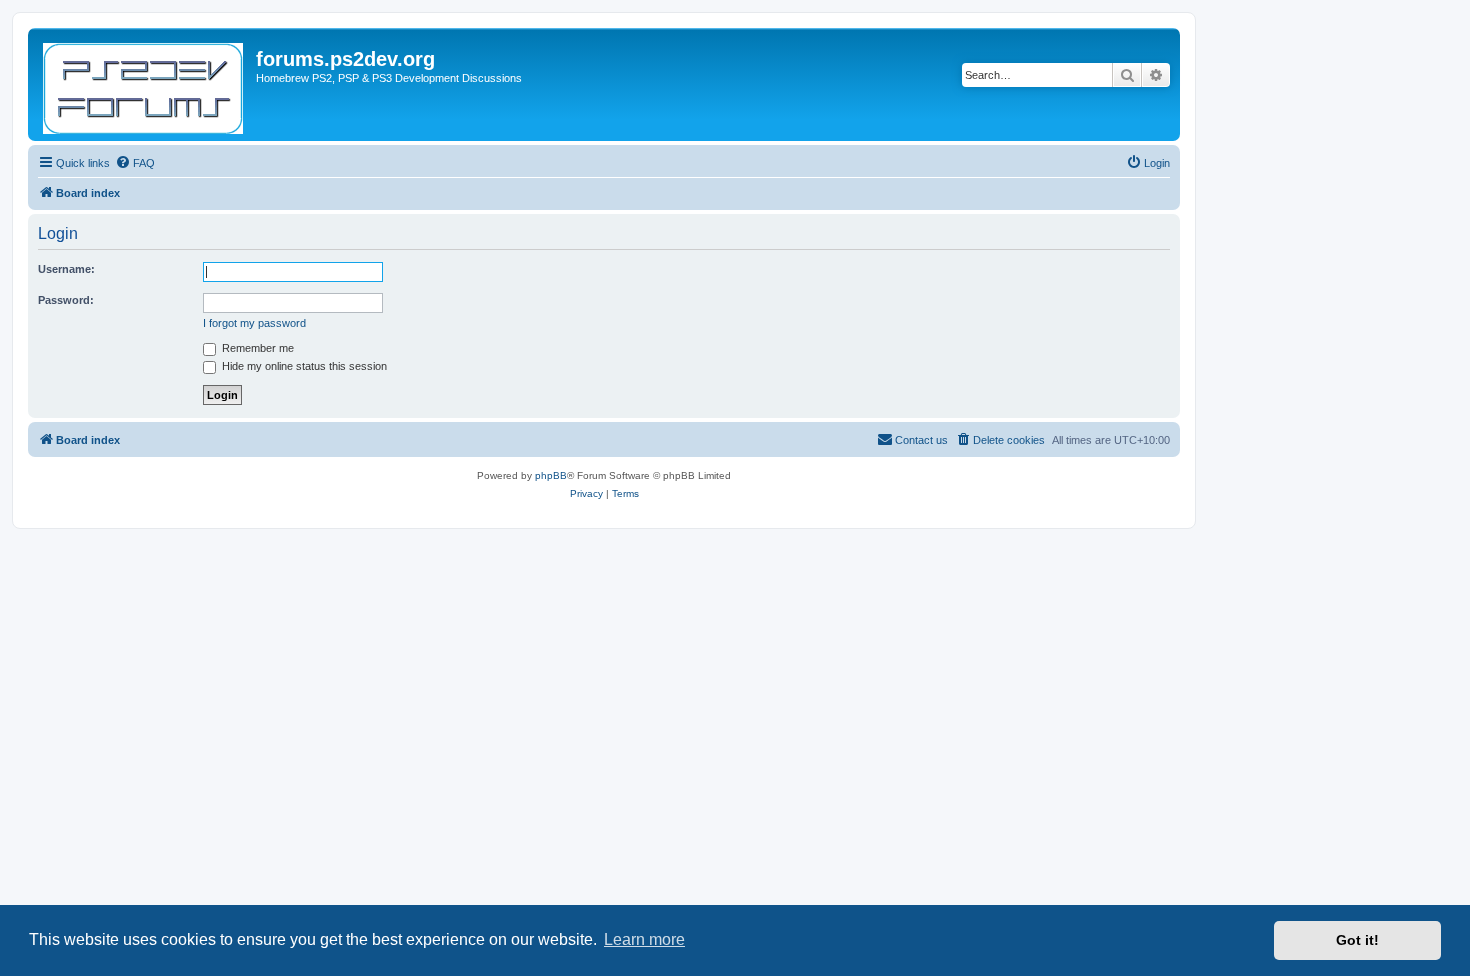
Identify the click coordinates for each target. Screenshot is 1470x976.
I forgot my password (254, 323)
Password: (66, 300)
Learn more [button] (644, 939)
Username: (66, 269)
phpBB (551, 475)
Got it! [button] (1357, 940)
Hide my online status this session (303, 366)
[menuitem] (135, 163)
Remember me (256, 348)
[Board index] (144, 84)
